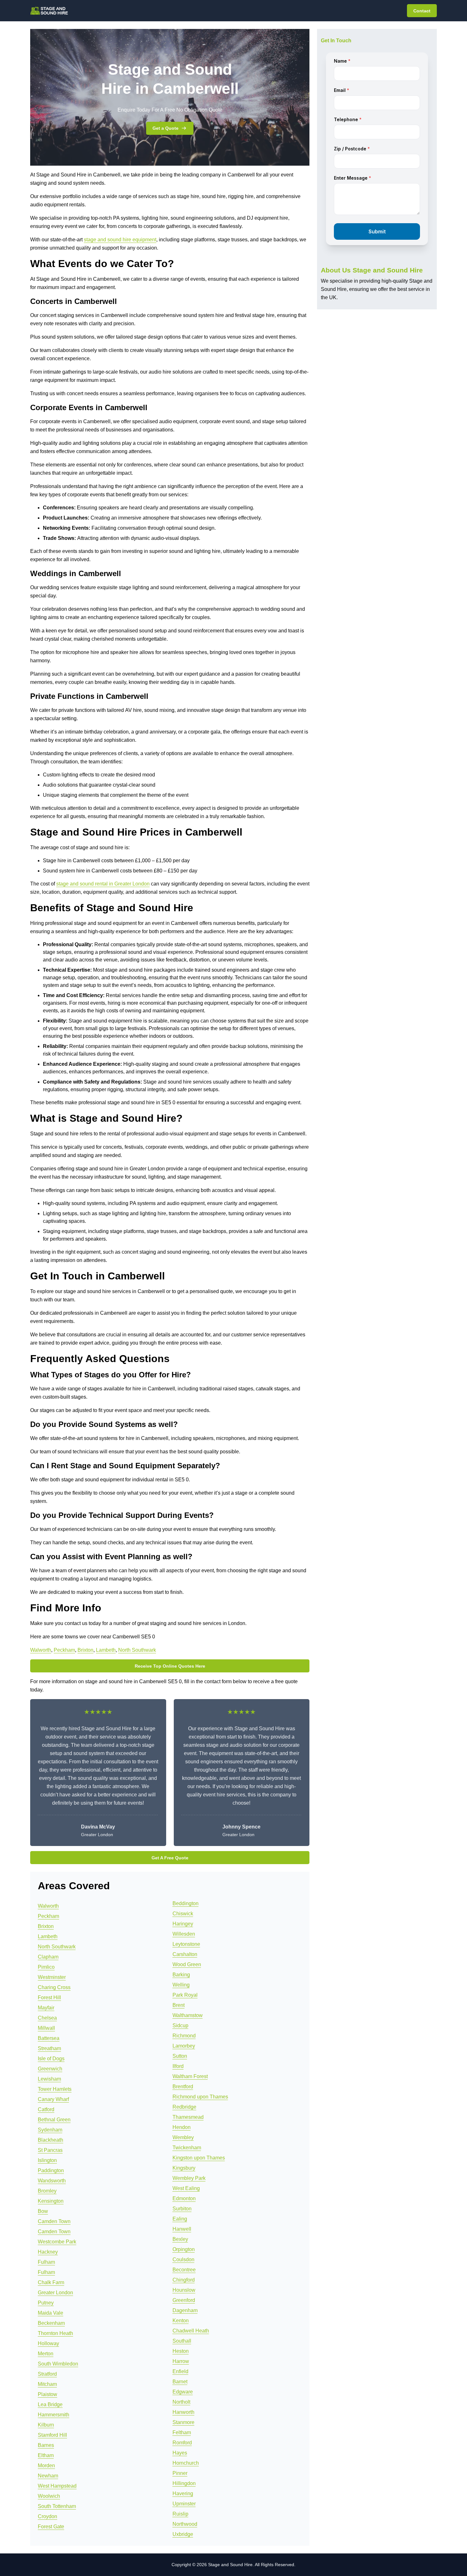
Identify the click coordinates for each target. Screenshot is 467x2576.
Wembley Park (189, 2178)
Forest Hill (49, 1997)
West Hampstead (57, 2486)
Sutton (180, 2056)
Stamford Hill (52, 2435)
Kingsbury (184, 2168)
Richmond (184, 2036)
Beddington (186, 1903)
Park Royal (185, 1995)
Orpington (184, 2249)
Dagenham (185, 2310)
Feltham (182, 2432)
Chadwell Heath (191, 2331)
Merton (46, 2354)
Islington (47, 2160)
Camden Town (54, 2221)
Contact (422, 11)
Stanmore (183, 2422)
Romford (182, 2443)
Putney (46, 2303)
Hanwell (182, 2229)
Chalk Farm (51, 2282)
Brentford (183, 2087)
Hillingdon (184, 2483)
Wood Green (187, 1964)
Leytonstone (186, 1944)
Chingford (184, 2280)
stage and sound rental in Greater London (103, 884)
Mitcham (47, 2384)
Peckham (64, 1650)
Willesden (184, 1934)
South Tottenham (57, 2506)
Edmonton (184, 2198)
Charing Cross (54, 1987)
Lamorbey (184, 2046)
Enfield (180, 2371)
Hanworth (183, 2412)
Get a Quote (166, 128)
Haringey (183, 1924)
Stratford (47, 2374)
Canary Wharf (53, 2099)
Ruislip (180, 2514)
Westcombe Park (57, 2242)
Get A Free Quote (170, 1858)
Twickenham (187, 2148)
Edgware (183, 2392)
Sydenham (50, 2130)
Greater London (55, 2293)
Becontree (184, 2270)
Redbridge (184, 2107)
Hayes (180, 2453)
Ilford (178, 2066)
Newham (48, 2476)
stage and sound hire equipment (120, 240)
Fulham (46, 2262)
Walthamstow (188, 2015)
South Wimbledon (58, 2364)
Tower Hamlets (55, 2089)
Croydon (47, 2516)
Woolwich (49, 2496)
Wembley (183, 2137)
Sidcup (180, 2025)
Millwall (46, 2028)
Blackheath (51, 2140)
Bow (43, 2211)
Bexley (180, 2239)
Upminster (184, 2504)
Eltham (46, 2455)
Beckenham (51, 2323)
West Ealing (186, 2188)
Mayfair (46, 2008)
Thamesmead (188, 2117)
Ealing (180, 2219)
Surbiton (182, 2209)
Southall (182, 2341)
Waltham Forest (190, 2076)
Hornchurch (186, 2463)
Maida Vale (51, 2313)
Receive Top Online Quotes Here (170, 1666)
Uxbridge (183, 2534)
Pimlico (46, 1967)
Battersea (49, 2038)
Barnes (46, 2445)
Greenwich (50, 2069)
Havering (183, 2493)
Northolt (181, 2402)
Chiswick (183, 1914)
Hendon (182, 2127)
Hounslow (184, 2290)
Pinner (180, 2473)
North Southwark (137, 1650)
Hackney (48, 2252)
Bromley (47, 2191)
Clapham (48, 1957)
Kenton (181, 2321)
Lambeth (106, 1650)
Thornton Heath (55, 2333)
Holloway (48, 2343)
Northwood (185, 2524)
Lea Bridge (50, 2404)
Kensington (51, 2201)
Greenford (184, 2300)
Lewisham (49, 2079)
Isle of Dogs (51, 2059)
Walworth (41, 1650)
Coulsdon (183, 2259)
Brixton (85, 1650)
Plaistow (47, 2394)
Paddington (51, 2170)
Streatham (49, 2048)
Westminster (52, 1977)
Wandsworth (52, 2181)
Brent (179, 2005)
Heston (181, 2351)
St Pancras (50, 2150)
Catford (46, 2109)
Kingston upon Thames (199, 2158)
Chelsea (47, 2018)
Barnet (180, 2382)
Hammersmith (54, 2415)
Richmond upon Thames (200, 2097)
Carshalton (185, 1954)
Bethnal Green (54, 2120)
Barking (181, 1975)
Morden (46, 2466)
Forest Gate (51, 2527)
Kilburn (46, 2425)
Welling (181, 1985)
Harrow (181, 2361)
